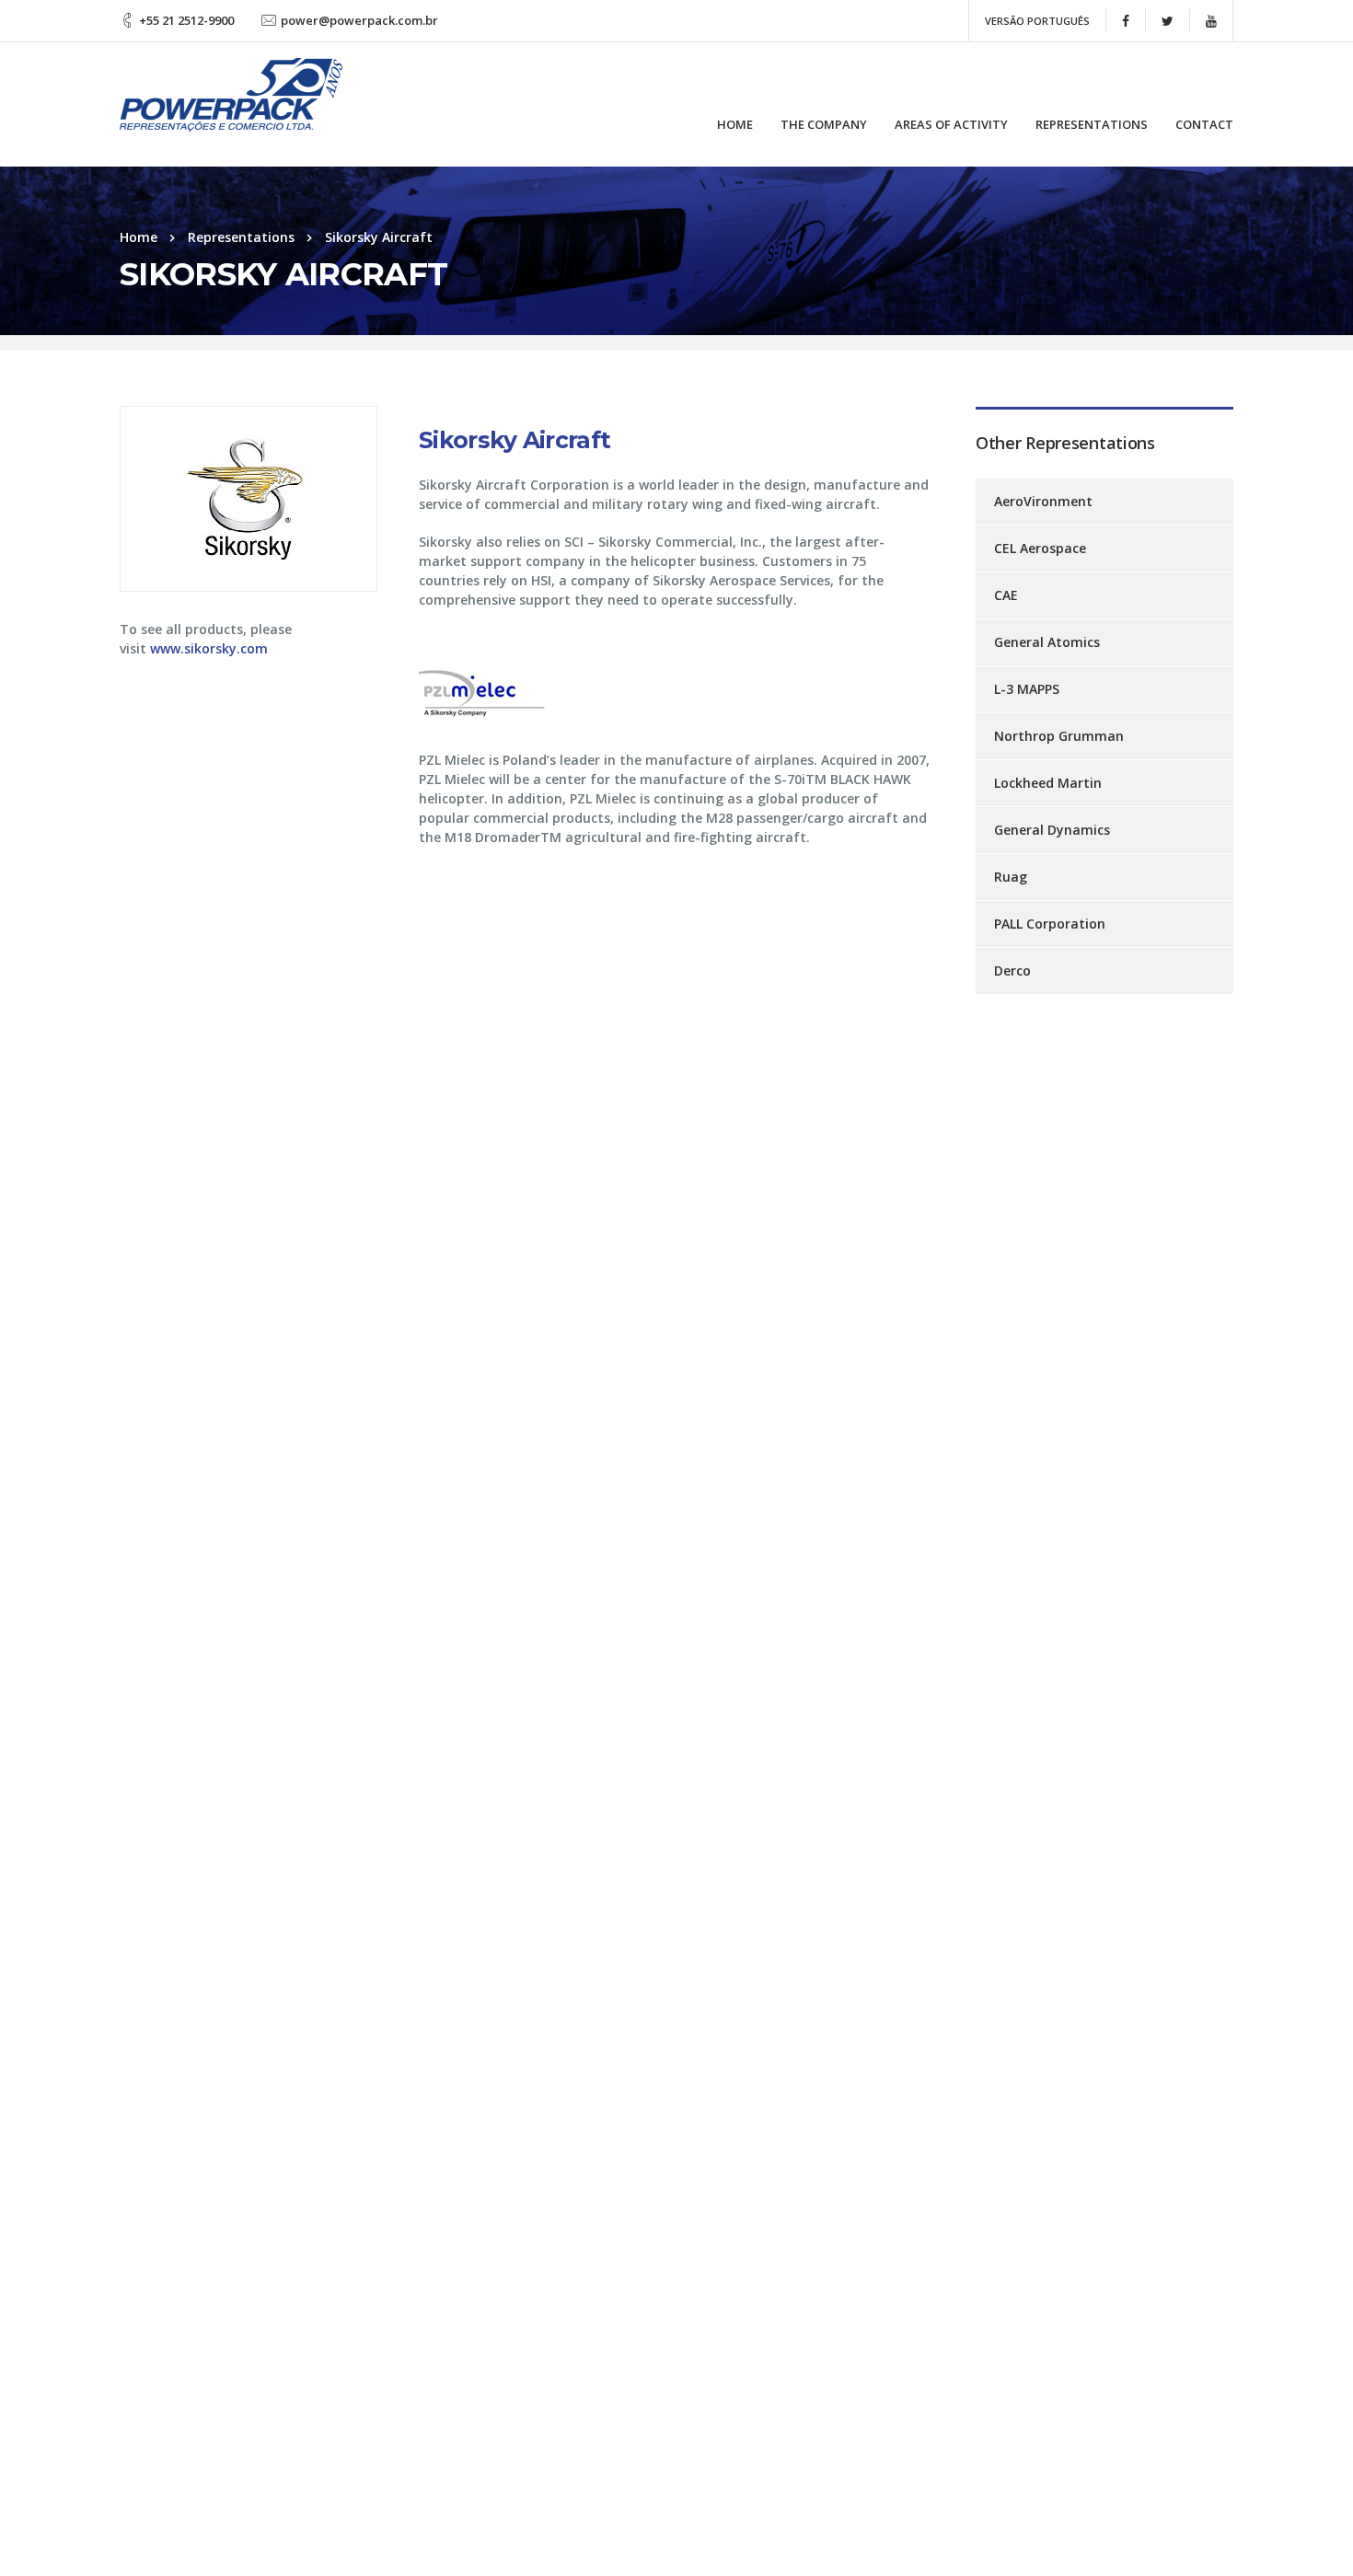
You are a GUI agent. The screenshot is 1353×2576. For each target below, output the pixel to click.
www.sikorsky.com (209, 648)
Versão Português (1037, 21)
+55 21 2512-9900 (186, 20)
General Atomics (1047, 642)
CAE (1006, 595)
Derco (1012, 970)
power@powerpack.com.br (359, 20)
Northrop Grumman (1059, 736)
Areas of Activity (951, 124)
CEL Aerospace (1040, 548)
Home (735, 124)
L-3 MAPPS (1027, 689)
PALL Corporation (1050, 924)
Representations (1092, 124)
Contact (1204, 124)
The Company (824, 124)
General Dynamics (1052, 830)
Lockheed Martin (1048, 783)
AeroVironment (1043, 501)
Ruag (1011, 877)
